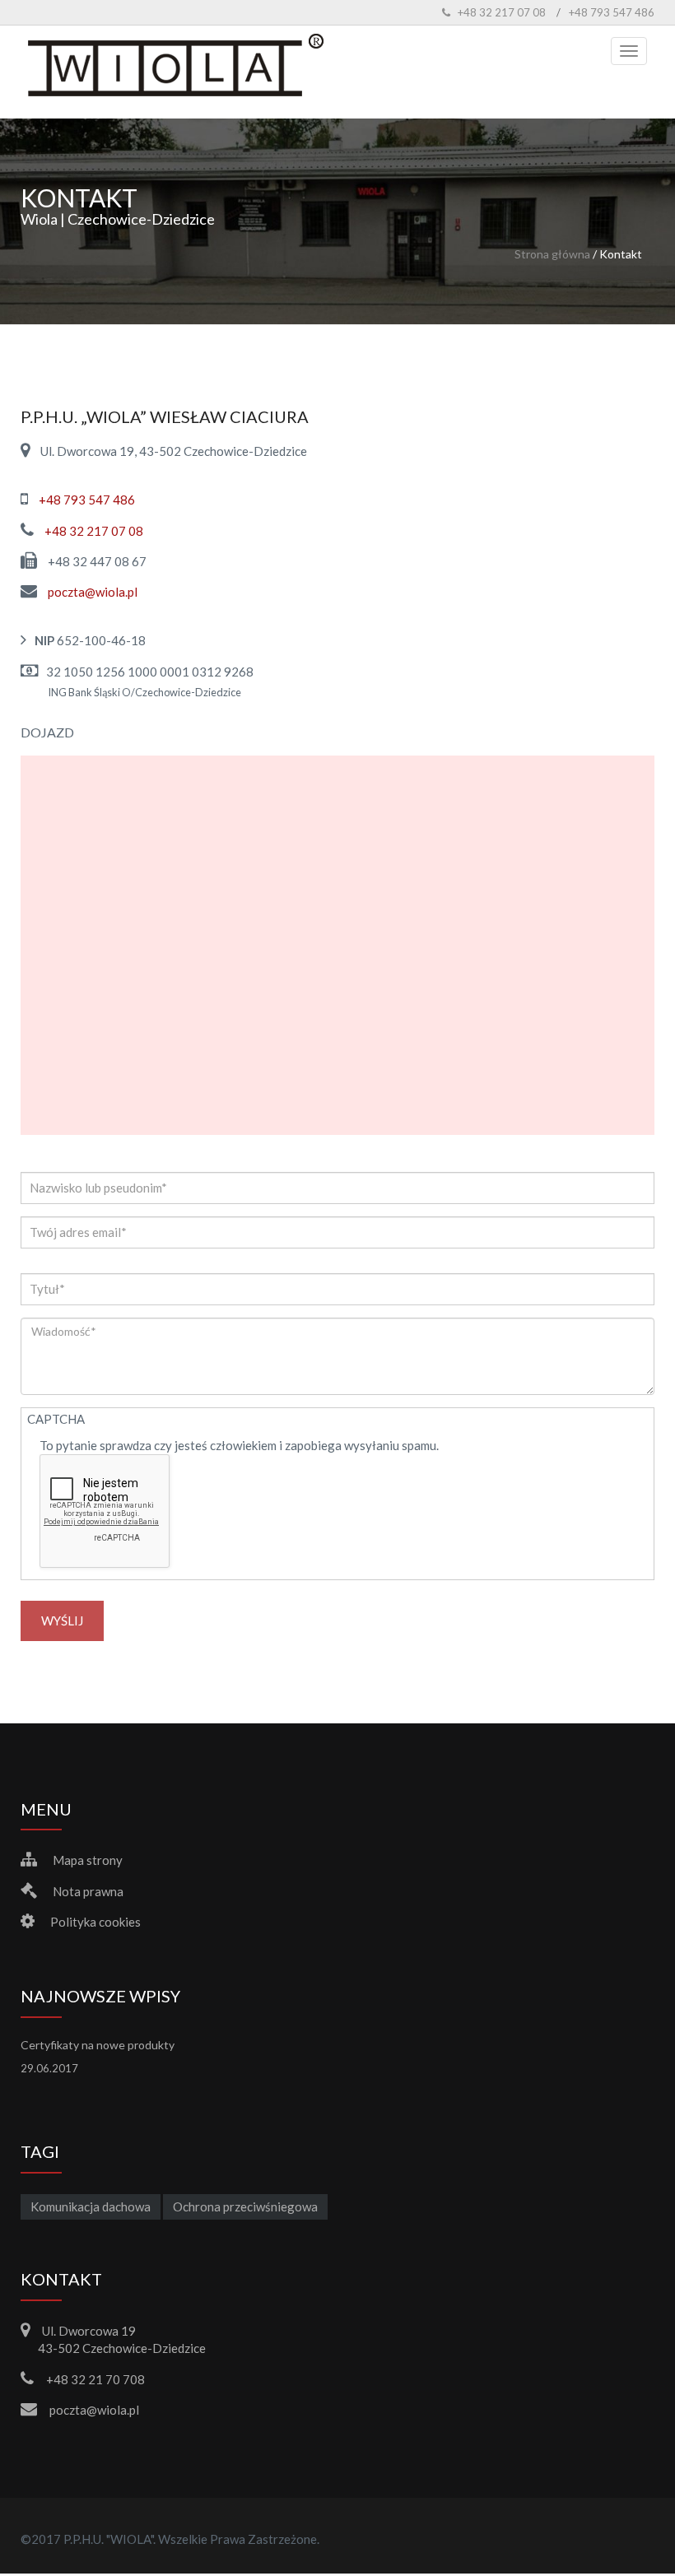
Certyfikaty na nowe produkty (98, 2045)
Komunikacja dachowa (91, 2206)
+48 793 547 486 (87, 500)
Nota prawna (88, 1891)
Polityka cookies (95, 1922)
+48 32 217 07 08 (94, 531)
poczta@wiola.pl (93, 592)
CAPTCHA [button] (56, 1419)
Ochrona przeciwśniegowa (245, 2206)
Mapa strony (88, 1860)
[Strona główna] (176, 68)
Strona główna (552, 254)
